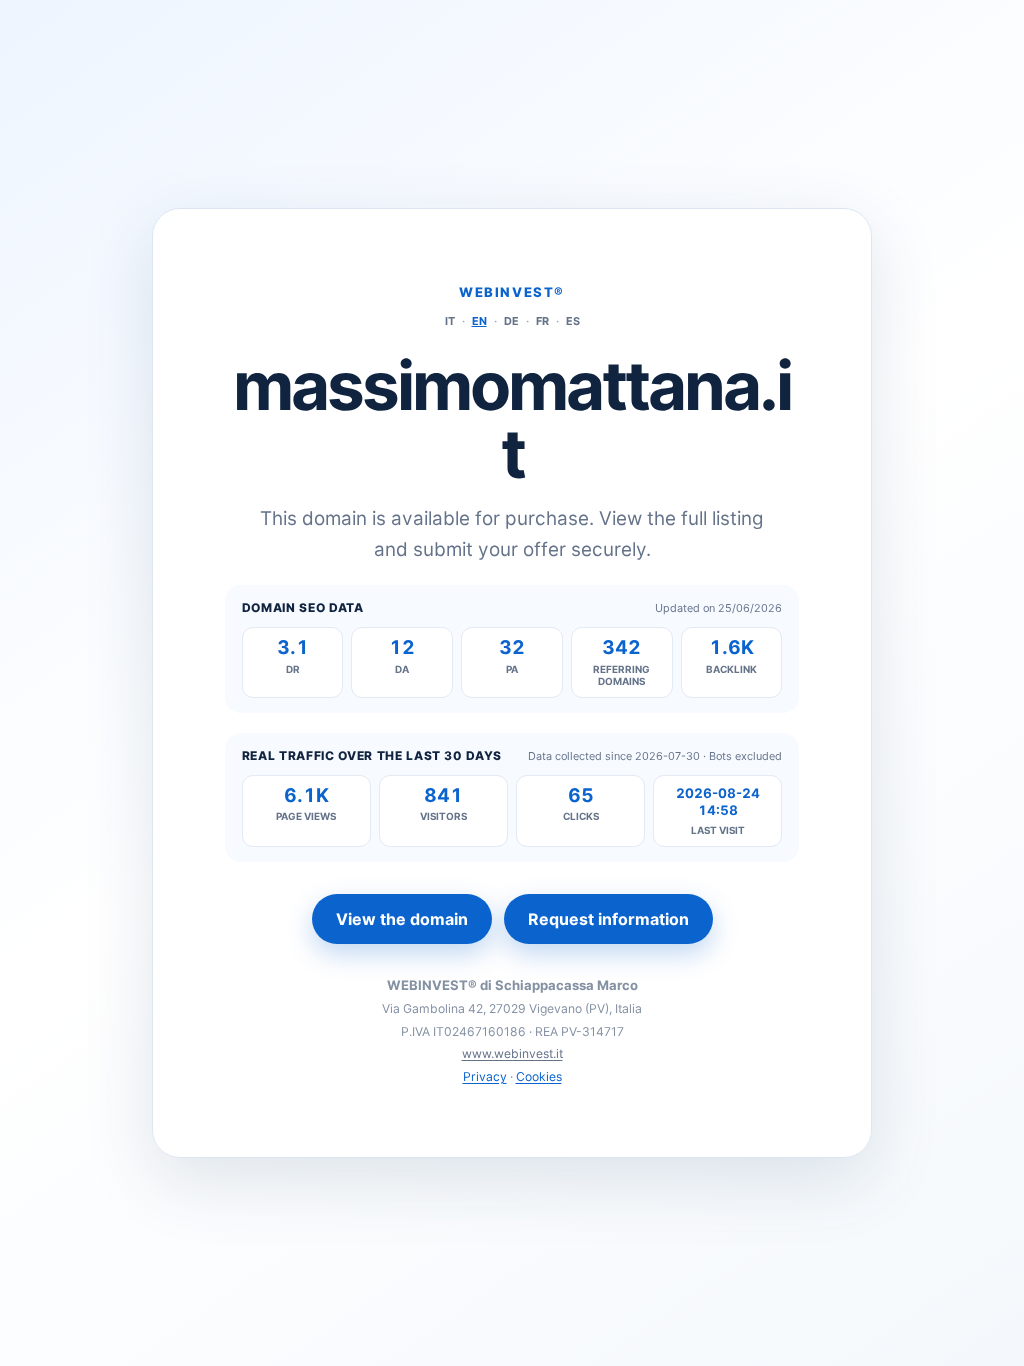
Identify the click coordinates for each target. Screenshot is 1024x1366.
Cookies (539, 1076)
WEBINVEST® (512, 292)
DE (511, 321)
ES (573, 321)
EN (479, 321)
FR (542, 321)
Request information (608, 919)
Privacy (485, 1076)
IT (450, 321)
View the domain (402, 919)
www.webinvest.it (512, 1053)
